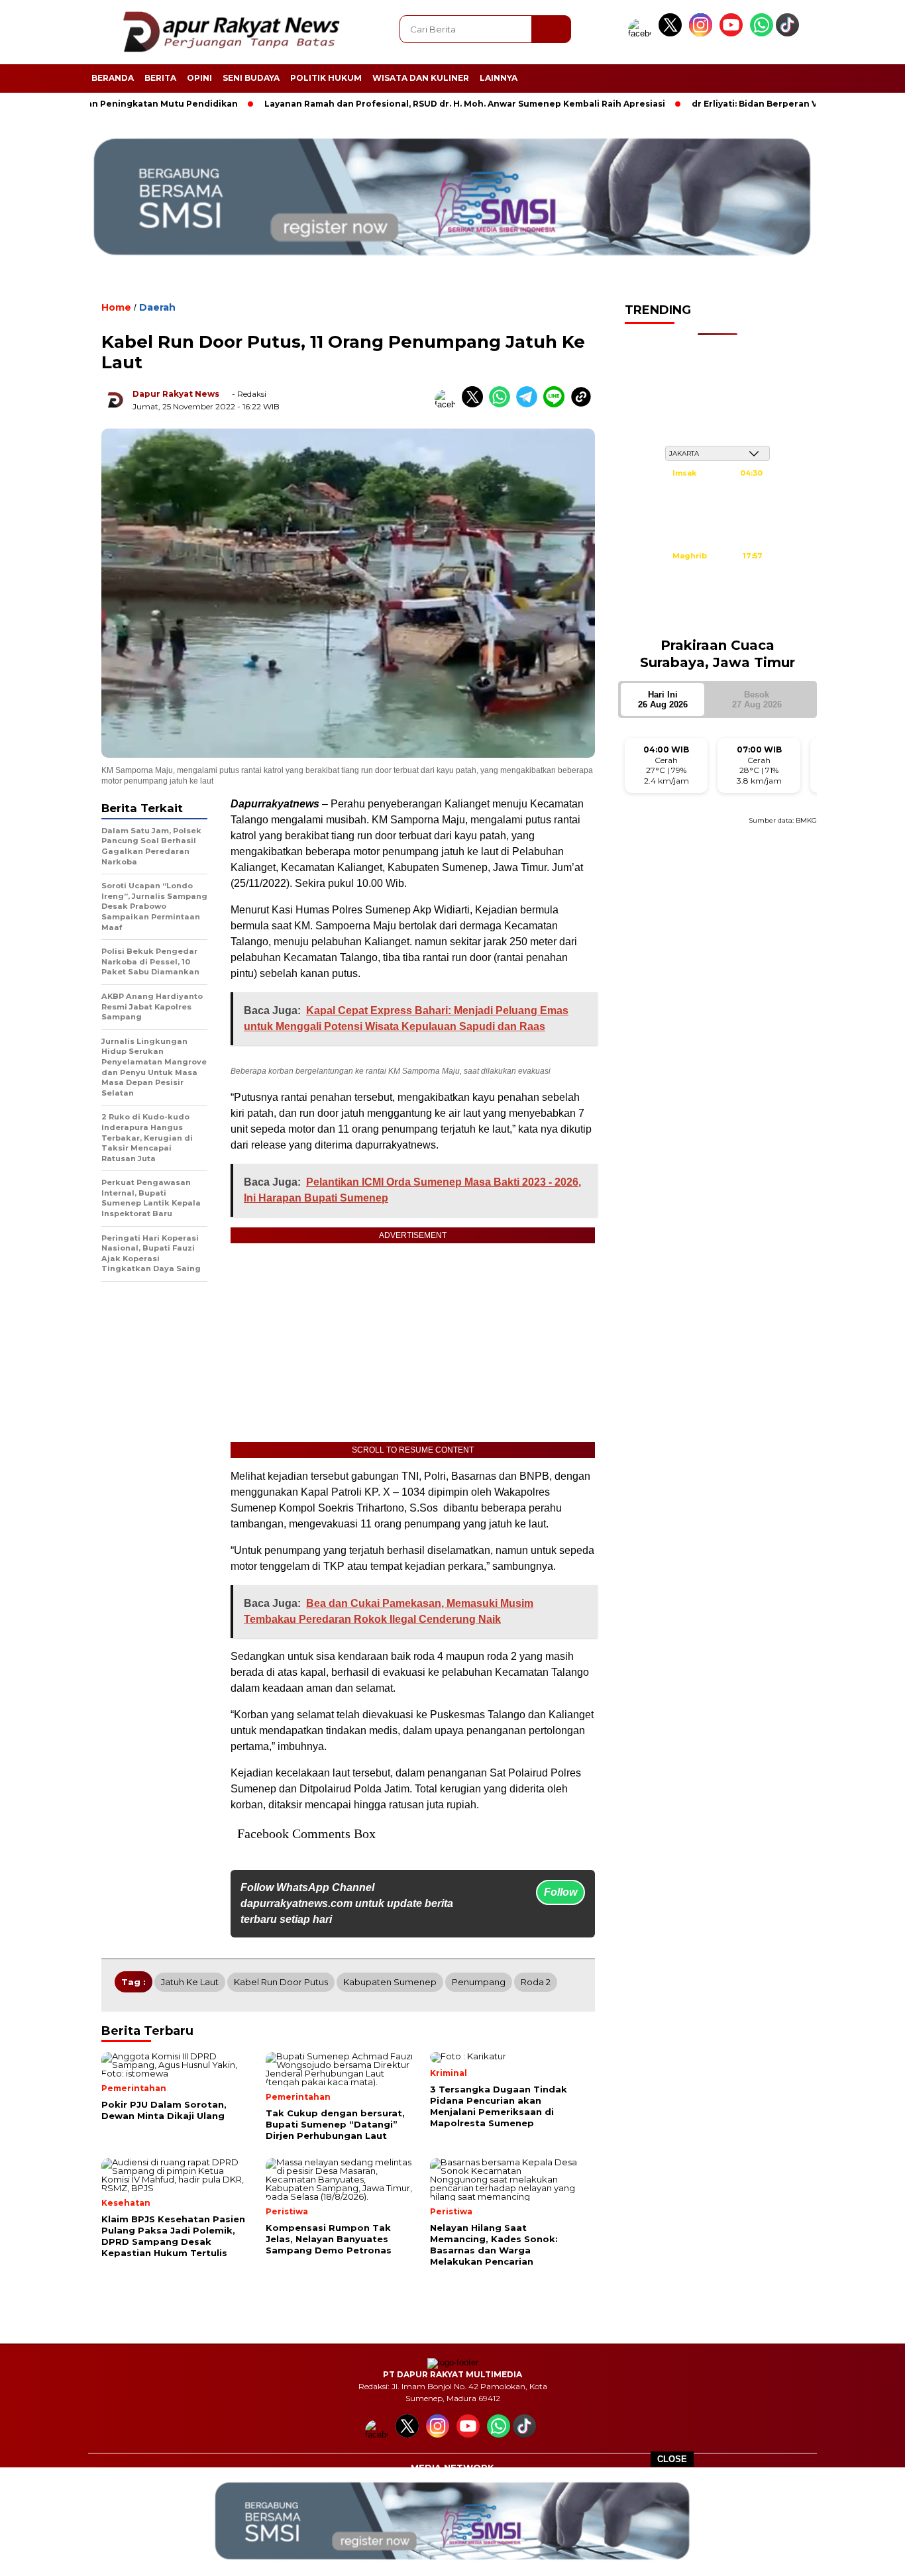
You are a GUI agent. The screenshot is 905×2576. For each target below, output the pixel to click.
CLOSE (672, 2459)
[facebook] (642, 33)
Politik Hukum (326, 78)
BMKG (806, 820)
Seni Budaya (251, 78)
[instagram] (703, 33)
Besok (757, 699)
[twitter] (672, 33)
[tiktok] (790, 33)
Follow (560, 1892)
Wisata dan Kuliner (421, 78)
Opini (199, 78)
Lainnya (499, 78)
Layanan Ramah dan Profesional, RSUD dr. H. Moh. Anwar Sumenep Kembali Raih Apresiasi (397, 104)
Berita (160, 78)
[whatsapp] (762, 33)
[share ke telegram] (530, 404)
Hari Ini (663, 699)
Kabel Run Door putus (281, 1982)
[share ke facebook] (448, 404)
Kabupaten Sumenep (390, 1982)
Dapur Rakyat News (176, 394)
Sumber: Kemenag (718, 619)
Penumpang (479, 1982)
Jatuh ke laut (190, 1982)
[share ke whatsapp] (503, 404)
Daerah (157, 307)
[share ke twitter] (475, 404)
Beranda (113, 78)
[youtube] (733, 33)
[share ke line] (557, 404)
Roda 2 (536, 1982)
